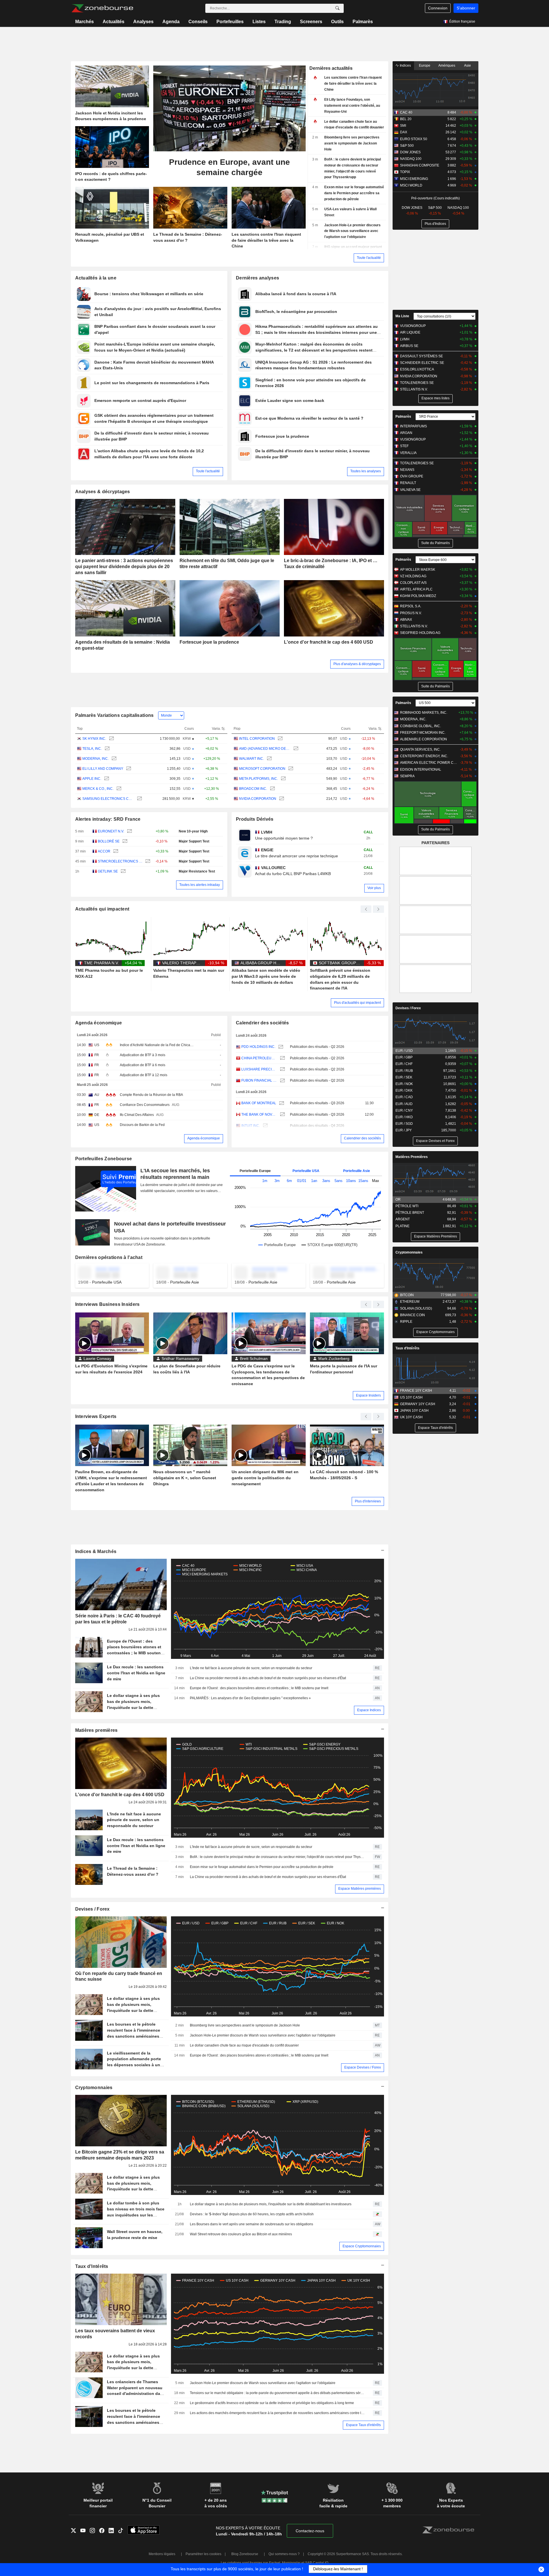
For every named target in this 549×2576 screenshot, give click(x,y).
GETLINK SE (108, 871)
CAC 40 (406, 112)
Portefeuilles (230, 22)
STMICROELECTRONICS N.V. (120, 861)
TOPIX (405, 172)
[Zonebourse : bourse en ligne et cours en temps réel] (102, 8)
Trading (283, 22)
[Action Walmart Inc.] (269, 759)
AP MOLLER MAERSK (418, 570)
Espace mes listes (435, 398)
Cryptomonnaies (94, 2088)
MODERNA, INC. (96, 759)
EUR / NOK (404, 1084)
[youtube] (85, 2531)
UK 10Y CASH (411, 1417)
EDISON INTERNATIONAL (421, 770)
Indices (405, 66)
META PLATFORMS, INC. (258, 779)
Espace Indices (369, 1710)
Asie (468, 66)
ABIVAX (406, 620)
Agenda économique (99, 1023)
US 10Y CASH (411, 1397)
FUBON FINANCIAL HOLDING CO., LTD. (259, 1080)
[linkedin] (113, 2531)
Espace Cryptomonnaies (362, 2246)
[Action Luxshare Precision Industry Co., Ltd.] (282, 1069)
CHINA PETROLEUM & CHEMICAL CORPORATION (259, 1058)
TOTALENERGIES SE (417, 383)
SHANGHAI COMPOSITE (420, 165)
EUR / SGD (404, 1124)
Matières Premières (412, 1157)
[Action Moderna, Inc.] (113, 759)
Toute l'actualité (369, 258)
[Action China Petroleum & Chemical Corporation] (282, 1058)
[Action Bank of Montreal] (281, 1103)
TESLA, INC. (92, 749)
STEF (404, 446)
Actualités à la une (96, 278)
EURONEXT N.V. (111, 831)
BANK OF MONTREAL (259, 1103)
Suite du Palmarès (435, 543)
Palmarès (363, 22)
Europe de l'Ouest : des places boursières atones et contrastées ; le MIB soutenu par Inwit (259, 1688)
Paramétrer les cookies (203, 2554)
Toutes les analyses (366, 471)
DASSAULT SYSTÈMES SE (421, 356)
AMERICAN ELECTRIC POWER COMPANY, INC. (429, 763)
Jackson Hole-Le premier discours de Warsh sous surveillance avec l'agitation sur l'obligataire (263, 2035)
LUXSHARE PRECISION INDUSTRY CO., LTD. (259, 1069)
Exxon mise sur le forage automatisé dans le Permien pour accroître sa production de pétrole (262, 1867)
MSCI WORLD (411, 185)
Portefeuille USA (306, 1171)
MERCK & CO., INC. (98, 789)
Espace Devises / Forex (363, 2067)
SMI (403, 126)
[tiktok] (123, 2531)
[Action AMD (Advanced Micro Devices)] (295, 749)
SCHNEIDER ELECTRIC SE (422, 363)
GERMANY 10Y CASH (418, 1404)
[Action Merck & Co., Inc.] (118, 789)
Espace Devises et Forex (435, 1141)
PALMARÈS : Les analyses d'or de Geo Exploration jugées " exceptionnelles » (250, 1698)
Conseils (198, 22)
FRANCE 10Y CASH (416, 1391)
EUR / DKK (404, 1090)
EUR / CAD (404, 1097)
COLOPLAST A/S (413, 583)
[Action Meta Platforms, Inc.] (283, 779)
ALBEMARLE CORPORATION (423, 739)
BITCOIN (407, 1295)
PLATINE (402, 1226)
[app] (144, 2531)
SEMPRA (407, 776)
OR (398, 1199)
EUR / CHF (404, 1064)
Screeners (311, 22)
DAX (404, 132)
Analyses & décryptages (103, 492)
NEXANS (407, 470)
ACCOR (104, 851)
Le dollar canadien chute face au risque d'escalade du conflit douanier (244, 2045)
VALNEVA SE (410, 490)
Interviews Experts (96, 1416)
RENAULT (408, 483)
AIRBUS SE (409, 346)
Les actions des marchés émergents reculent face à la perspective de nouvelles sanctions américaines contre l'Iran (277, 2413)
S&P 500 (407, 146)
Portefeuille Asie (357, 1171)
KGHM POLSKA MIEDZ (418, 596)
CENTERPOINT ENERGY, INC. (424, 756)
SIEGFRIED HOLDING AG (420, 633)
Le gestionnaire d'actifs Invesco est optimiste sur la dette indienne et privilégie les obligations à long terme (272, 2403)
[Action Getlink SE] (123, 871)
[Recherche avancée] (337, 8)
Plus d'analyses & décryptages (357, 664)
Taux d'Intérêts (92, 2266)
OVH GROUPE (412, 476)
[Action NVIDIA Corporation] (281, 799)
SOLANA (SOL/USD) (416, 1308)
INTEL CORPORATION (257, 739)
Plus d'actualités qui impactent (357, 1003)
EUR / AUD (404, 1104)
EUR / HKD (404, 1117)
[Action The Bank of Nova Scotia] (282, 1115)
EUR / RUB (404, 1071)
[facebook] (104, 2531)
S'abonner (466, 8)
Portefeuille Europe (255, 1171)
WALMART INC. (251, 759)
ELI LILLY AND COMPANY (103, 769)
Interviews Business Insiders (108, 1304)
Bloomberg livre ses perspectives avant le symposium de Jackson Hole (245, 2025)
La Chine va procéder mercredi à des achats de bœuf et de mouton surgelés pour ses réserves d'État (268, 1678)
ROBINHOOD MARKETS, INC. (424, 713)
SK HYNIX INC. (94, 739)
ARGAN (406, 433)
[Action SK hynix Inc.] (111, 739)
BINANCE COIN (412, 1315)
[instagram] (95, 2531)
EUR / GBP (404, 1057)
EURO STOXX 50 (414, 139)
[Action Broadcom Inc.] (272, 789)
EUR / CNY (404, 1110)
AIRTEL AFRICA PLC (416, 589)
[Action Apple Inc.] (106, 779)
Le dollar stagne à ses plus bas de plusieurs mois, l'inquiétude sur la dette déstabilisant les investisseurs (271, 2204)
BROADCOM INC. (253, 789)
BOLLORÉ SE (109, 841)
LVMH (405, 339)
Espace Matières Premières (435, 1236)
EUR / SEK (404, 1077)
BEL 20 (406, 119)
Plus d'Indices (435, 224)
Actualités (114, 22)
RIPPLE (406, 1322)
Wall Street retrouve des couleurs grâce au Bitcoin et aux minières (241, 2234)
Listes (259, 22)
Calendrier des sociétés (262, 1023)
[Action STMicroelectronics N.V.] (147, 861)
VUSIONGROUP (413, 326)
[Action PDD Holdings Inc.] (280, 1047)
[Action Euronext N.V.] (129, 831)
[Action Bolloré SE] (124, 841)
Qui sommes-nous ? (284, 2554)
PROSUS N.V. (411, 613)
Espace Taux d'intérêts (363, 2425)
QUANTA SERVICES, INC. (420, 749)
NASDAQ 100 (411, 159)
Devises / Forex (93, 1909)
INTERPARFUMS (413, 426)
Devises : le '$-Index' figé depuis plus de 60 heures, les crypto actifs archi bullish (252, 2214)
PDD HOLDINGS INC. (258, 1047)
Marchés (84, 22)
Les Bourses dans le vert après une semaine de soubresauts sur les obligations (251, 2224)
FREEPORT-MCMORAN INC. (423, 733)
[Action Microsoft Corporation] (290, 769)
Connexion (438, 8)
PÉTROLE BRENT (410, 1213)
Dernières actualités (331, 68)
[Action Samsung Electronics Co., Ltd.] (139, 799)
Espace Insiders (368, 1395)
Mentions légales (162, 2554)
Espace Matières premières (360, 1889)
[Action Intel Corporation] (280, 739)
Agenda (171, 22)
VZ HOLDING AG (413, 576)
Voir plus (374, 888)
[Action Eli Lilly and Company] (128, 769)
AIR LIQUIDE (410, 332)
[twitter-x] (76, 2531)
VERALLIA (408, 453)
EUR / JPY (404, 1130)
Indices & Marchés (96, 1551)
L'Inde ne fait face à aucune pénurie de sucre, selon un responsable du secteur (251, 1668)
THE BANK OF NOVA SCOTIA (259, 1115)
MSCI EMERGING (414, 179)
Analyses (143, 22)
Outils (337, 22)
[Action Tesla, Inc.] (107, 749)
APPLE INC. (92, 779)
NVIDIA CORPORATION (258, 799)
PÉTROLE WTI (407, 1206)
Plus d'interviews (368, 1501)
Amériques (447, 66)
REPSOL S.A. (411, 606)
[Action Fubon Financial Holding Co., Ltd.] (282, 1081)
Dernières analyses (257, 278)
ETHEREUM (410, 1302)
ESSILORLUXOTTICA (417, 369)
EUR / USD (404, 1051)
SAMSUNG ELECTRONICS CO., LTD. (108, 799)
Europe (425, 66)
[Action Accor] (115, 851)
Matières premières (97, 1730)
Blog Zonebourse (245, 2554)
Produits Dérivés (255, 819)
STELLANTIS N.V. (414, 389)
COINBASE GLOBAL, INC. (420, 726)
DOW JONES (410, 152)
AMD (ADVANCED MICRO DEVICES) (265, 749)
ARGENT (403, 1219)
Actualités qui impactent (102, 909)
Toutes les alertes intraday (200, 885)
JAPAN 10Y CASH (414, 1411)
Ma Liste (402, 316)
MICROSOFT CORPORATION (262, 769)
